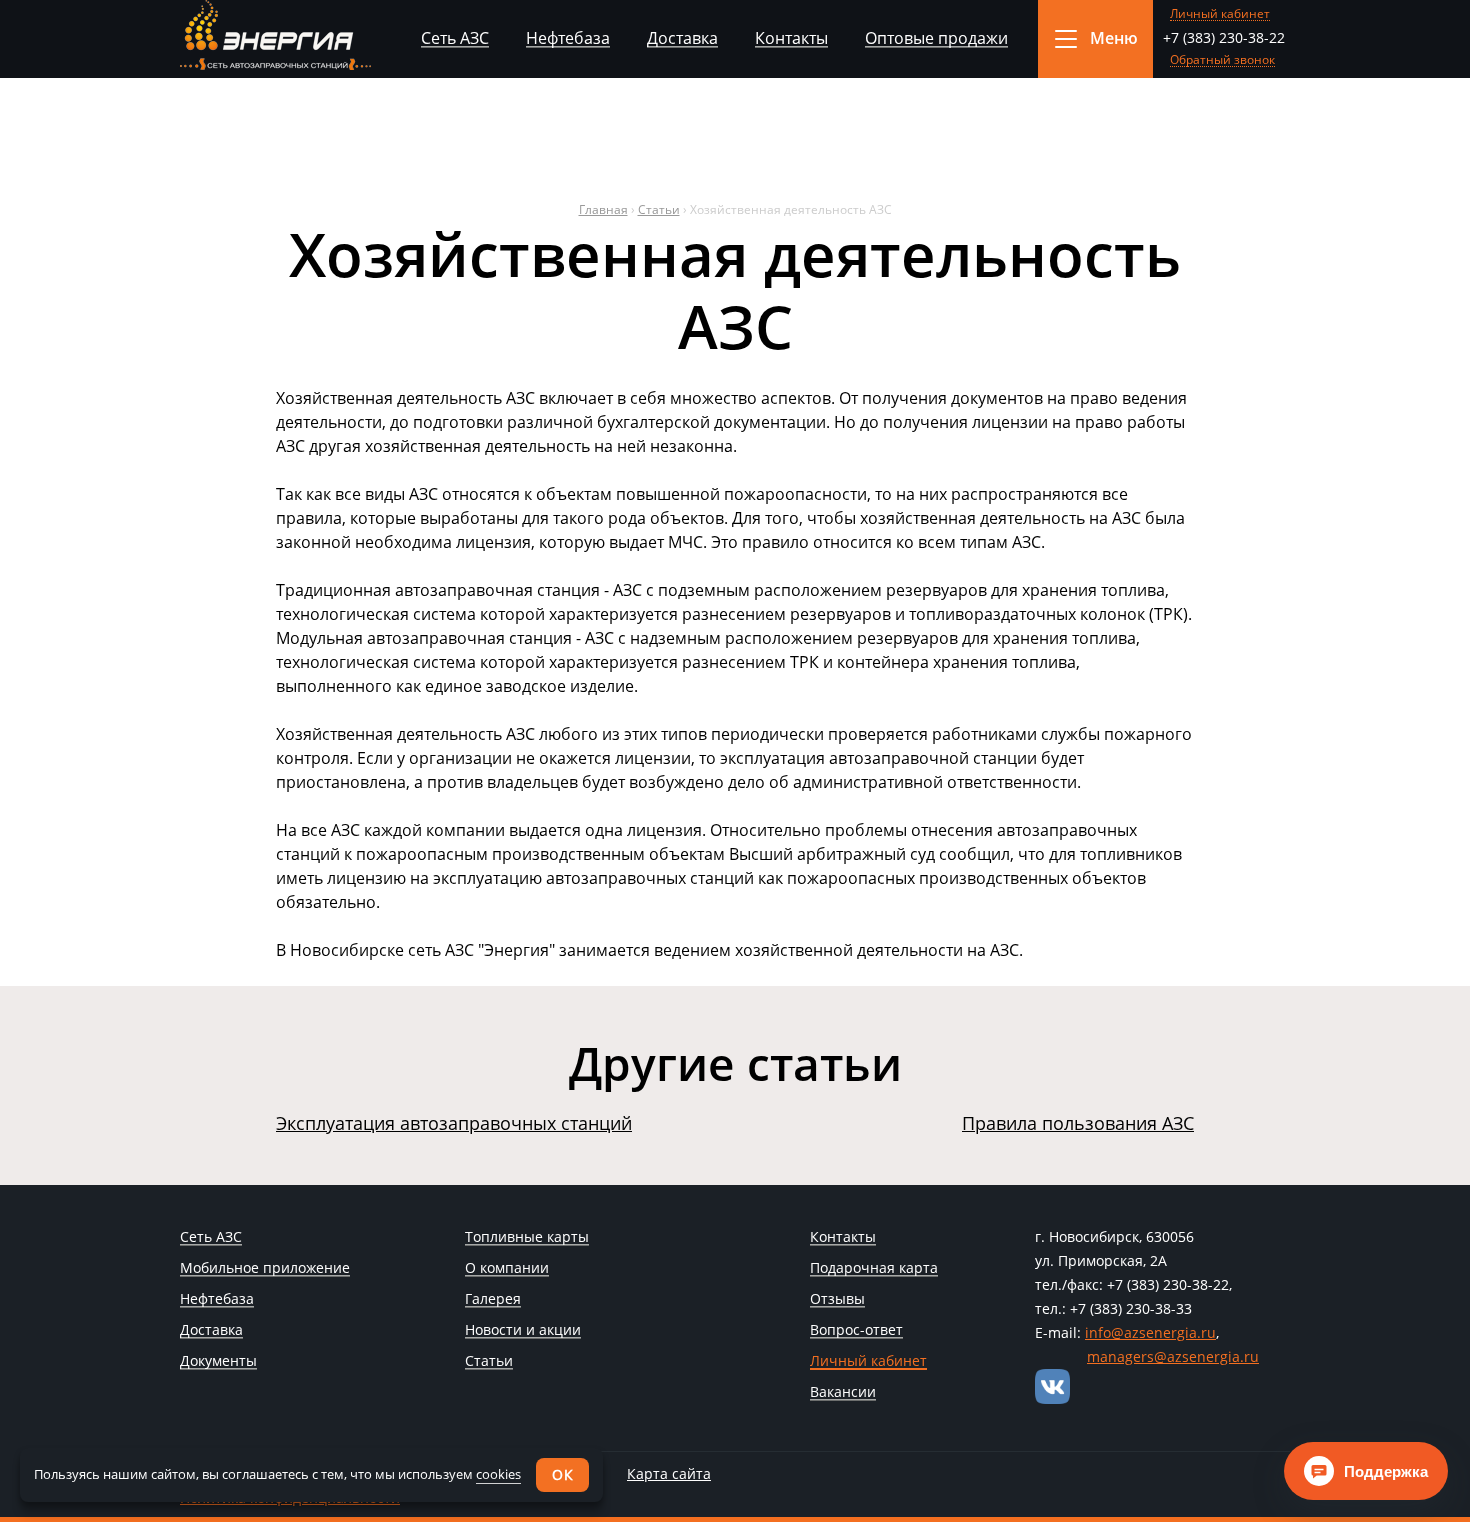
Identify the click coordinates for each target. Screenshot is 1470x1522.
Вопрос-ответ (856, 1331)
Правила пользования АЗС (1078, 1123)
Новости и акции (523, 1331)
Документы (218, 1362)
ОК (562, 1474)
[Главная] (275, 35)
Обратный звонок (1222, 60)
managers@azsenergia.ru (1173, 1356)
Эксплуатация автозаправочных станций (454, 1123)
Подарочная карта (874, 1269)
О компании (507, 1269)
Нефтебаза (568, 38)
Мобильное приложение (265, 1269)
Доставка (682, 38)
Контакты (791, 38)
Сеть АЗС (455, 38)
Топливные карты (527, 1238)
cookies (498, 1474)
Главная (603, 209)
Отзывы (837, 1300)
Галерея (493, 1300)
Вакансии (843, 1393)
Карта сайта (669, 1473)
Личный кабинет (1220, 14)
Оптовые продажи (936, 38)
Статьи (659, 209)
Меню (1114, 38)
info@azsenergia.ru (1150, 1332)
